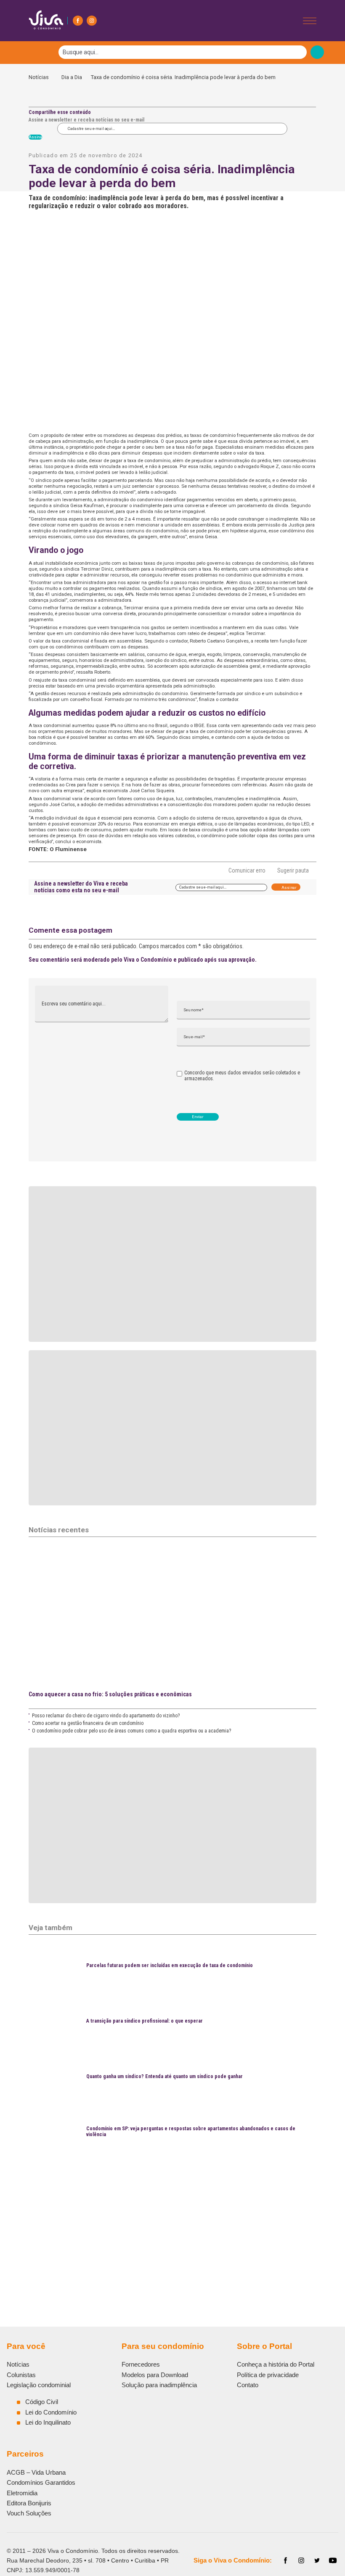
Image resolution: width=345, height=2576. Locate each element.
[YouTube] (333, 2560)
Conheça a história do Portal (276, 2364)
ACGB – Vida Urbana (36, 2472)
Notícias (41, 77)
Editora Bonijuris (29, 2503)
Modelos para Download (155, 2375)
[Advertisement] (172, 2220)
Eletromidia (22, 2493)
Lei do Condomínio (51, 2412)
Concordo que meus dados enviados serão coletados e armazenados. (242, 1076)
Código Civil (42, 2402)
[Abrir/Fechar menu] (310, 21)
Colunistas (21, 2375)
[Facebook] (78, 21)
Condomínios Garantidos (41, 2482)
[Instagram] (92, 21)
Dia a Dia (72, 77)
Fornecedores (141, 2364)
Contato (248, 2385)
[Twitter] (317, 2560)
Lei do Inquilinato (48, 2422)
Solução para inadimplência (159, 2385)
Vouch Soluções (29, 2513)
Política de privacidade (268, 2375)
